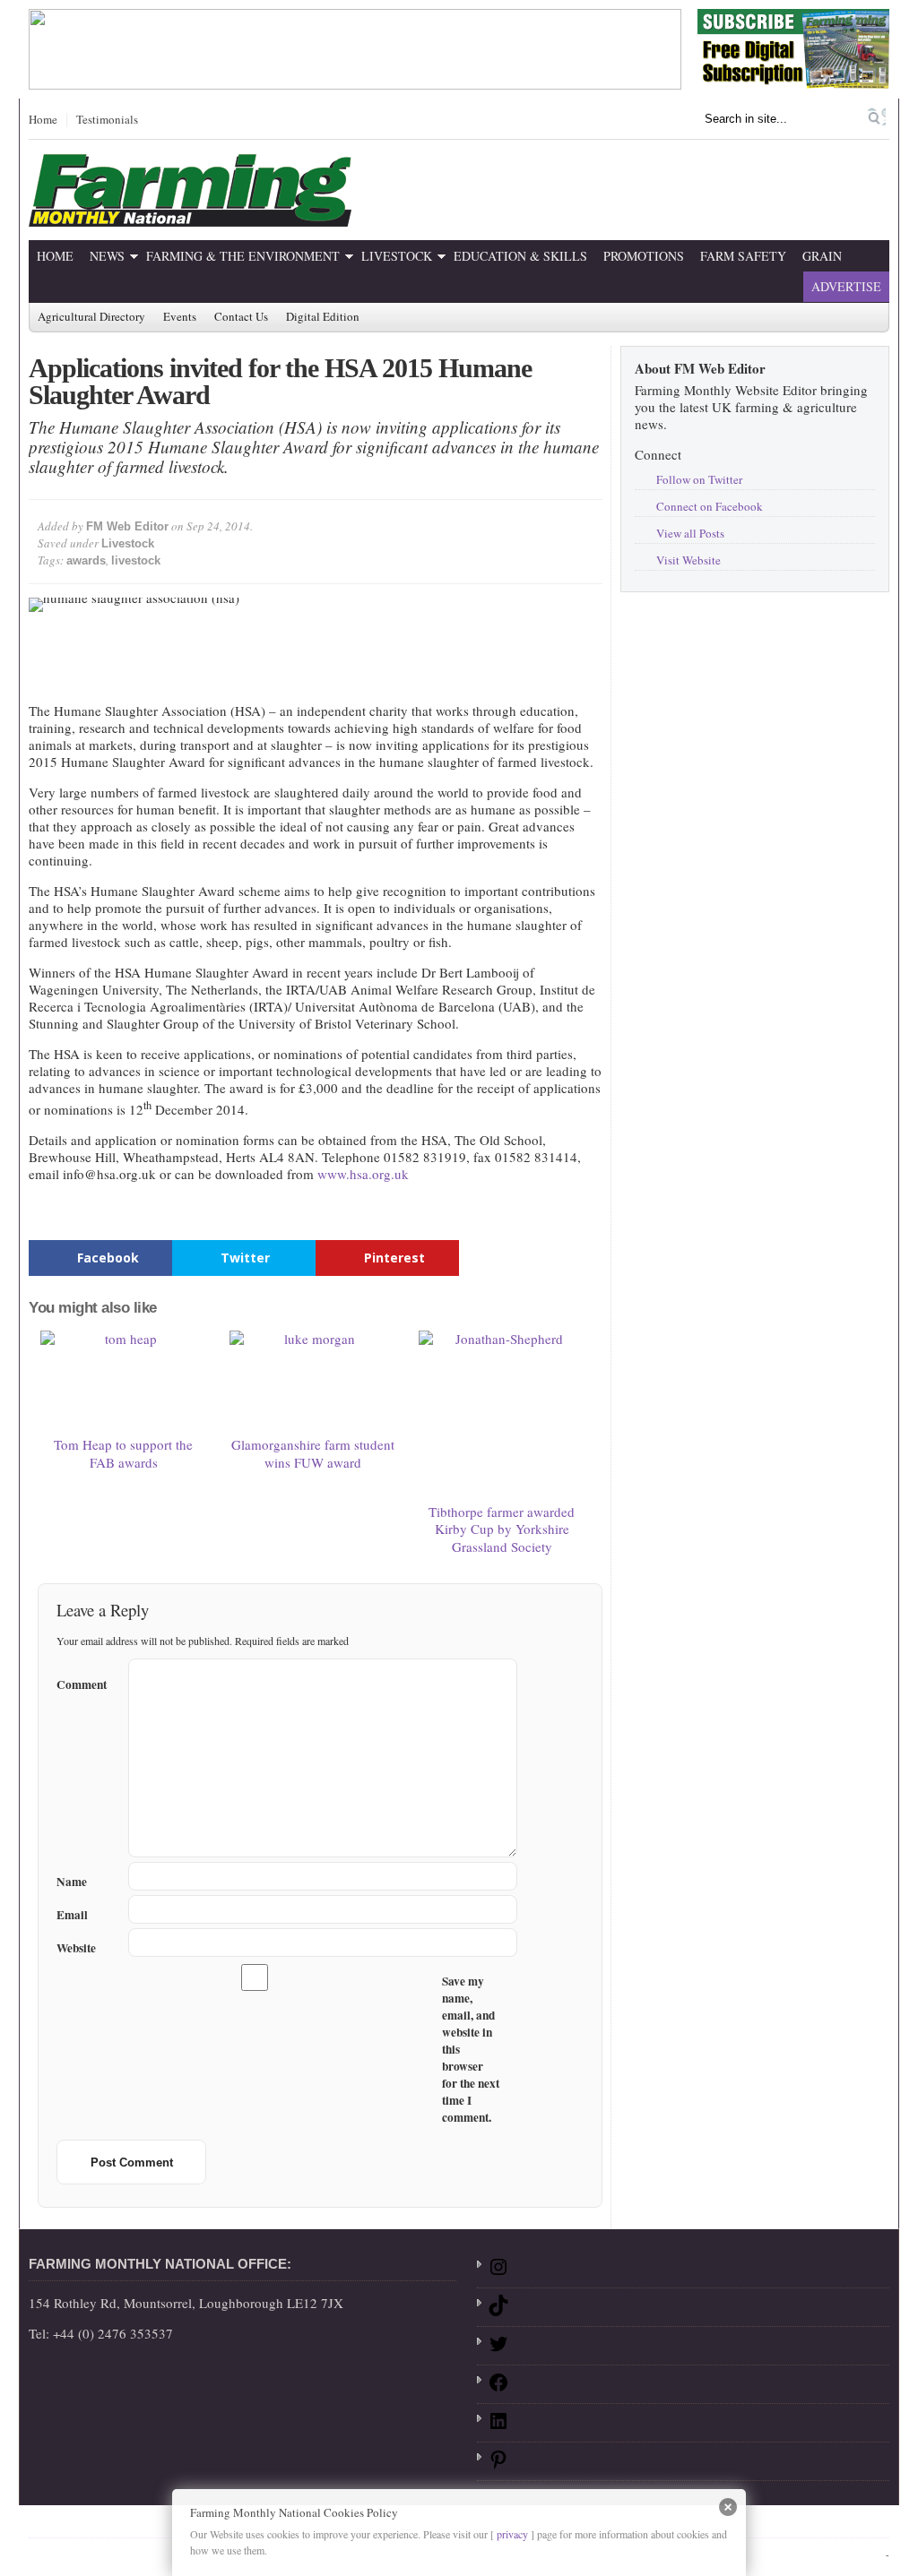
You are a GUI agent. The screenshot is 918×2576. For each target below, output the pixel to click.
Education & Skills (520, 256)
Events (180, 317)
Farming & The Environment (243, 256)
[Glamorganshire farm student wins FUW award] (313, 1380)
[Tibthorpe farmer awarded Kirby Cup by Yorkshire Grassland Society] (502, 1414)
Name (72, 1882)
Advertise (846, 286)
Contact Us (241, 317)
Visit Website (688, 560)
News (107, 256)
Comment (82, 1682)
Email (72, 1915)
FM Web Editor (127, 526)
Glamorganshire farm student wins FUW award (313, 1453)
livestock (136, 560)
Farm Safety (743, 256)
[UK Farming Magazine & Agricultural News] (190, 215)
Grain (822, 256)
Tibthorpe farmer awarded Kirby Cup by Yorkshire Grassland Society (502, 1529)
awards (86, 560)
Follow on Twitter (699, 479)
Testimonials (107, 120)
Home (43, 120)
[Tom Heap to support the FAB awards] (124, 1380)
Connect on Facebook (710, 506)
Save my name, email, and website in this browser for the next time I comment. (471, 2050)
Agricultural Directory (91, 317)
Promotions (644, 256)
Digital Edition (323, 317)
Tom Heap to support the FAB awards (123, 1453)
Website (76, 1948)
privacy (512, 2534)
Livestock (397, 256)
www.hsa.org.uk (363, 1174)
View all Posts (690, 533)
